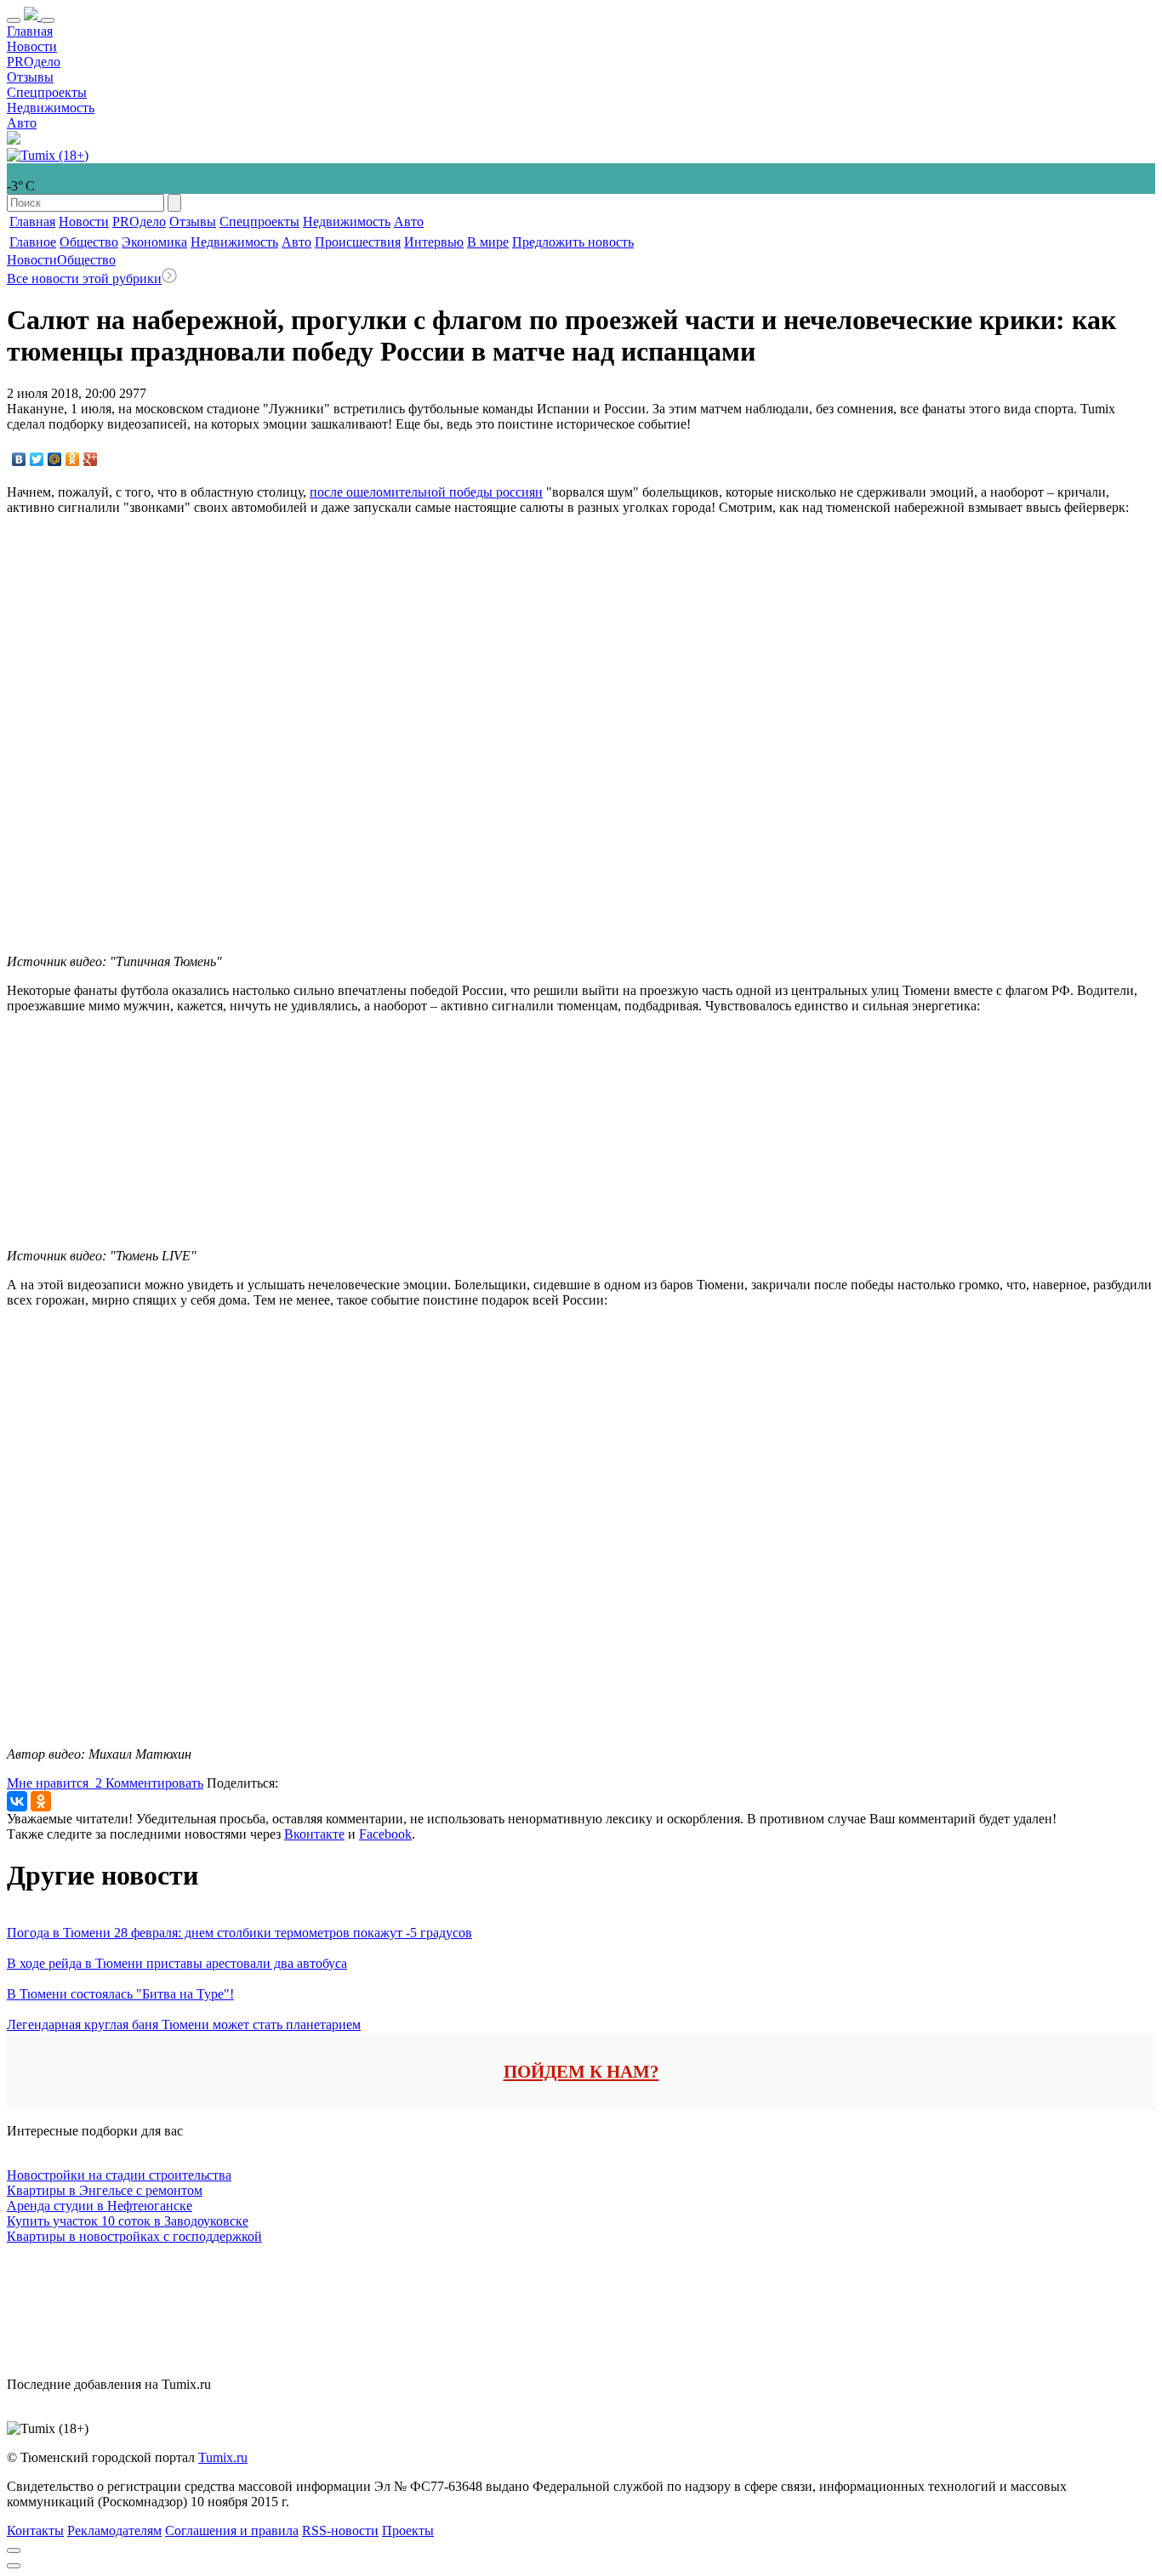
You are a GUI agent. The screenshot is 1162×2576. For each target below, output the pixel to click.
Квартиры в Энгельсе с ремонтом (105, 2190)
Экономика (154, 242)
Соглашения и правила (232, 2531)
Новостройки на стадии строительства (119, 2175)
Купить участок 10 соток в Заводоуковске (128, 2221)
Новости (32, 46)
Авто (22, 123)
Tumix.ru (223, 2457)
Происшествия (358, 242)
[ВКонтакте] (19, 459)
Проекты (408, 2531)
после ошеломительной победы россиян (426, 492)
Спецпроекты (47, 92)
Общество (89, 242)
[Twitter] (37, 459)
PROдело (34, 62)
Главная (30, 31)
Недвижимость (51, 108)
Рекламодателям (114, 2531)
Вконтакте (314, 1834)
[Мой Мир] (55, 459)
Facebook (385, 1834)
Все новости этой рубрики (84, 279)
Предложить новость (573, 242)
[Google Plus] (91, 459)
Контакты (35, 2531)
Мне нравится (54, 1783)
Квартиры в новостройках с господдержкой (134, 2236)
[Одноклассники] (73, 459)
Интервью (434, 242)
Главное (33, 242)
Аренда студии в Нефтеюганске (100, 2206)
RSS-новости (340, 2531)
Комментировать (154, 1783)
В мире (488, 242)
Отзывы (30, 77)
